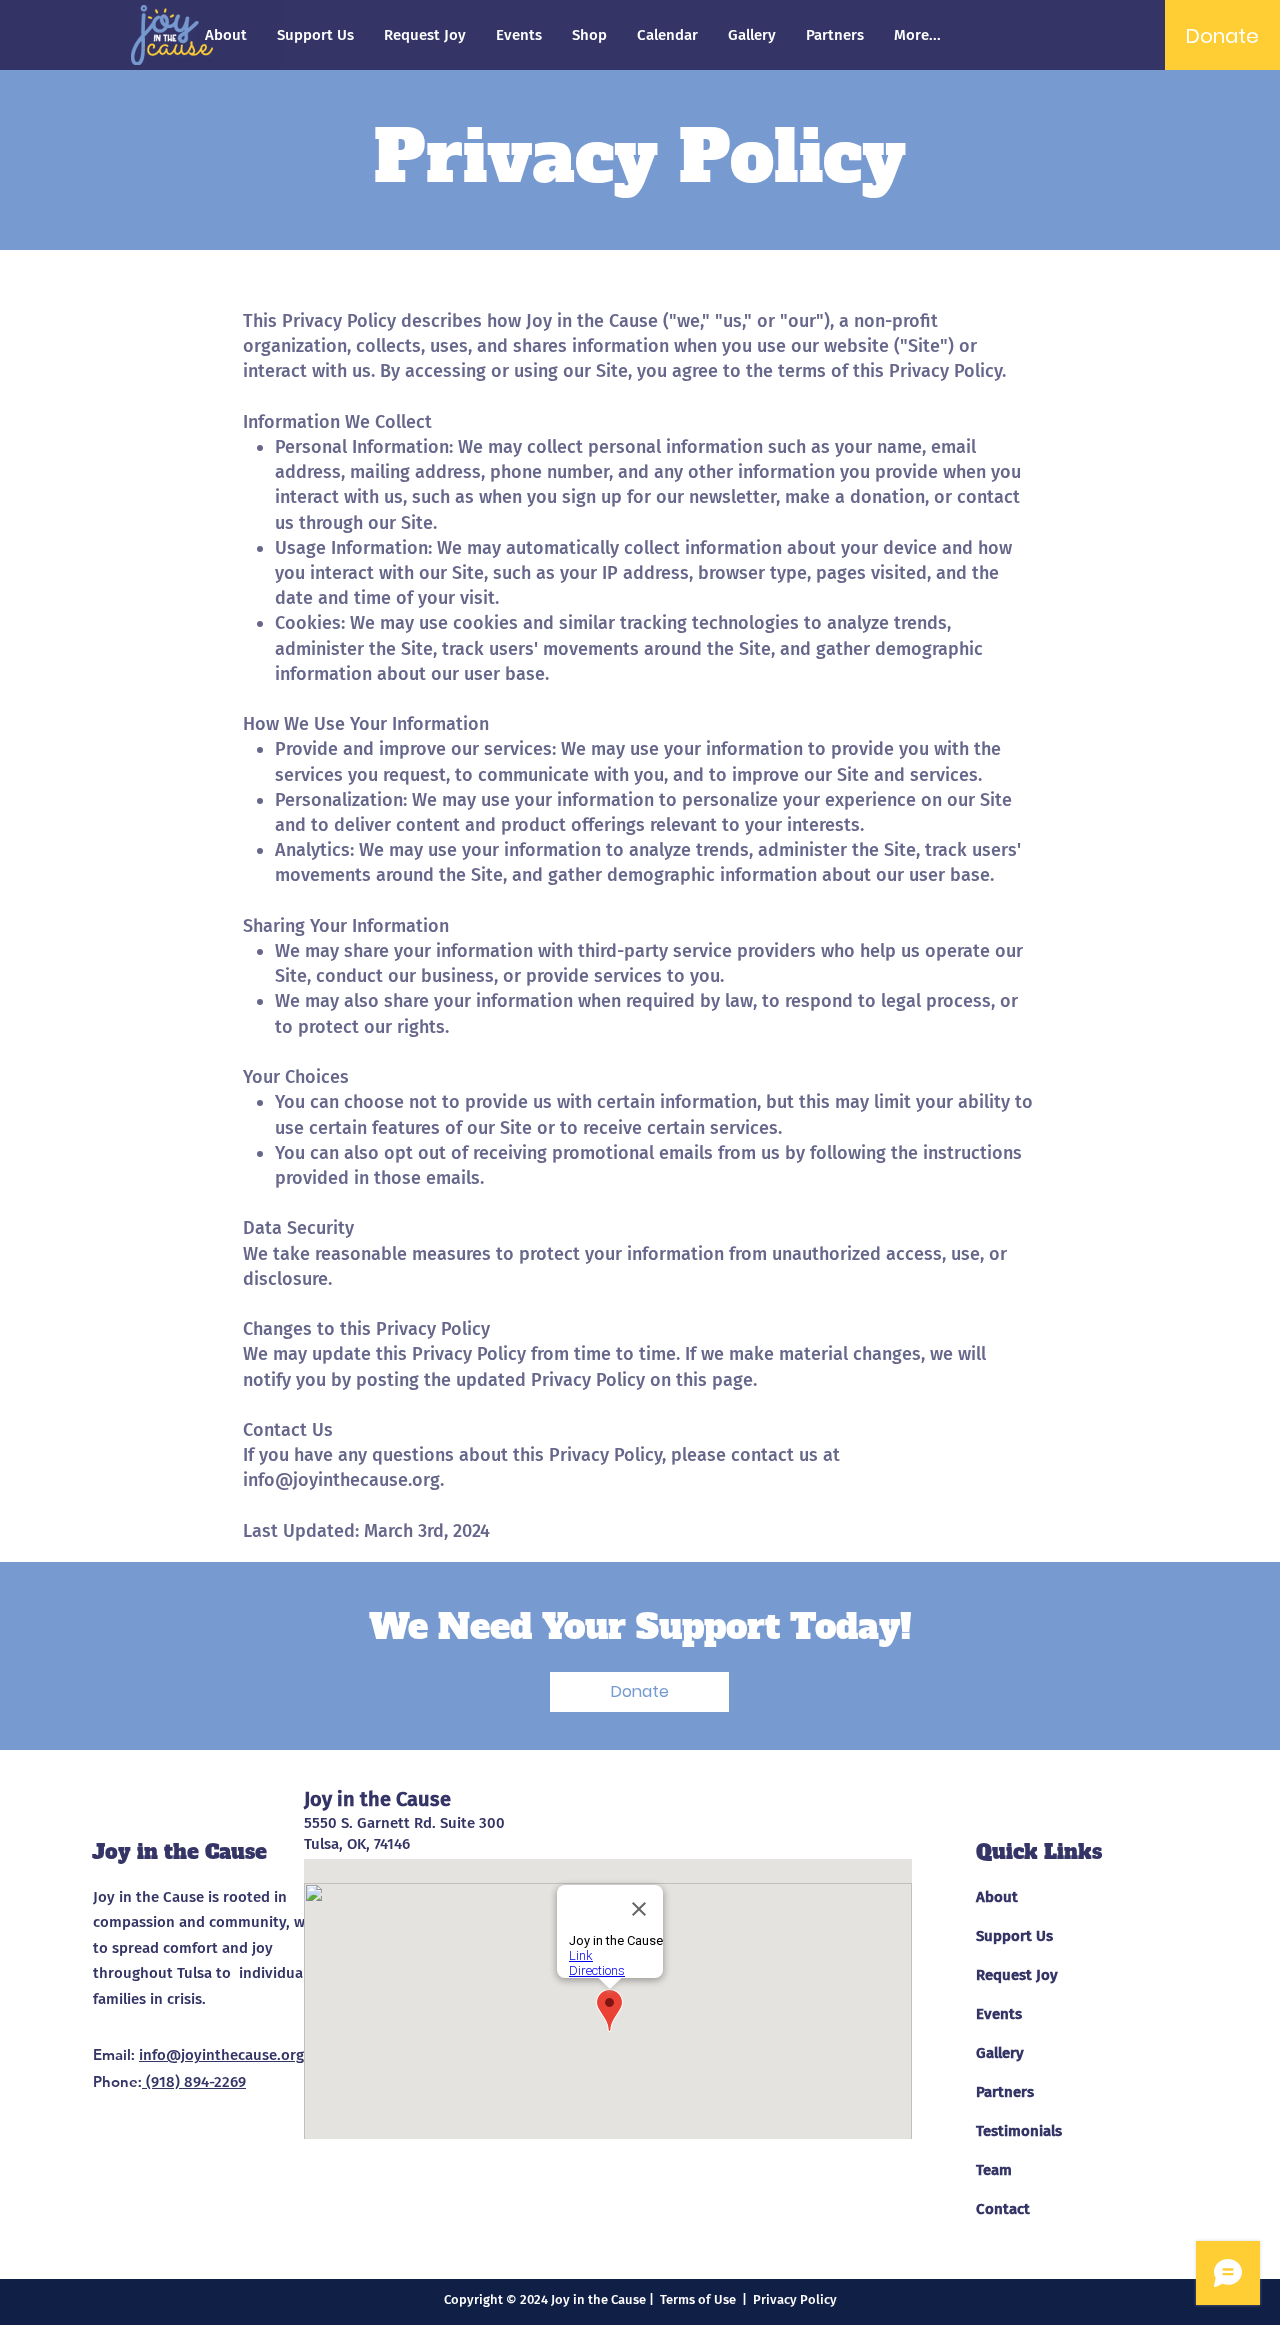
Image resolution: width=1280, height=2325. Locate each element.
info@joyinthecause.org (341, 1480)
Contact (1003, 2209)
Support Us (1014, 1936)
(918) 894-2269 (194, 2082)
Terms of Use (698, 2299)
